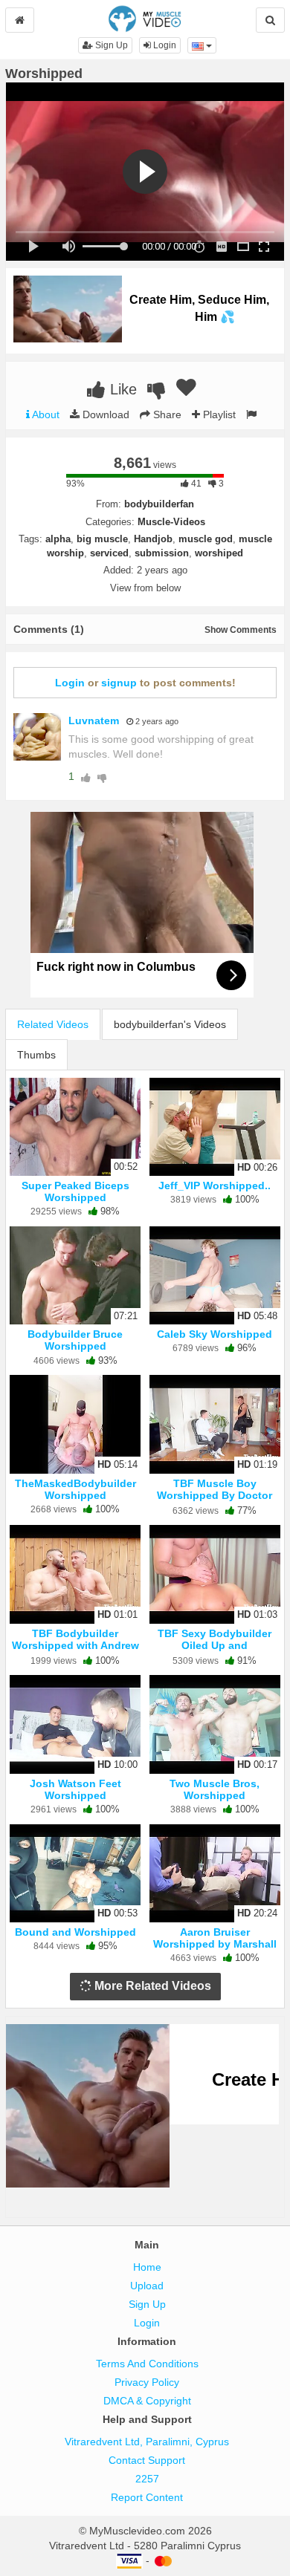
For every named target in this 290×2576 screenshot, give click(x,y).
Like (121, 389)
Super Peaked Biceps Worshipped (75, 1191)
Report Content (147, 2497)
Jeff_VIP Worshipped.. (215, 1185)
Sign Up (110, 45)
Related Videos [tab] (53, 1024)
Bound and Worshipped (75, 1932)
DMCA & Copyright (147, 2401)
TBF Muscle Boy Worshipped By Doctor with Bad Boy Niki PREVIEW (215, 1502)
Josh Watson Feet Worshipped (75, 1789)
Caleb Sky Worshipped (215, 1334)
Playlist (218, 414)
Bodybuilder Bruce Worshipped (75, 1340)
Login (164, 45)
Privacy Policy (147, 2382)
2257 (147, 2479)
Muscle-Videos (171, 522)
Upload (147, 2286)
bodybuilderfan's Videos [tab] (170, 1024)
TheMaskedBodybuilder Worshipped (75, 1489)
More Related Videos (151, 1986)
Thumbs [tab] (36, 1055)
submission (162, 553)
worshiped (219, 553)
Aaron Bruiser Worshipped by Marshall (215, 1938)
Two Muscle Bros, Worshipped (215, 1789)
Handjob (153, 539)
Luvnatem (94, 721)
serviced (109, 553)
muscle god (206, 539)
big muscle (102, 539)
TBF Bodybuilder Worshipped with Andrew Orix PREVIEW (75, 1645)
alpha (58, 539)
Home (147, 2267)
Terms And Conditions (147, 2364)
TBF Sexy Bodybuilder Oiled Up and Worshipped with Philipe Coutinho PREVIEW (215, 1652)
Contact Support (147, 2460)
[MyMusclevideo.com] (145, 18)
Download (104, 414)
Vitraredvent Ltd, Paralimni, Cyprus (147, 2442)
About (45, 414)
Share (166, 414)
